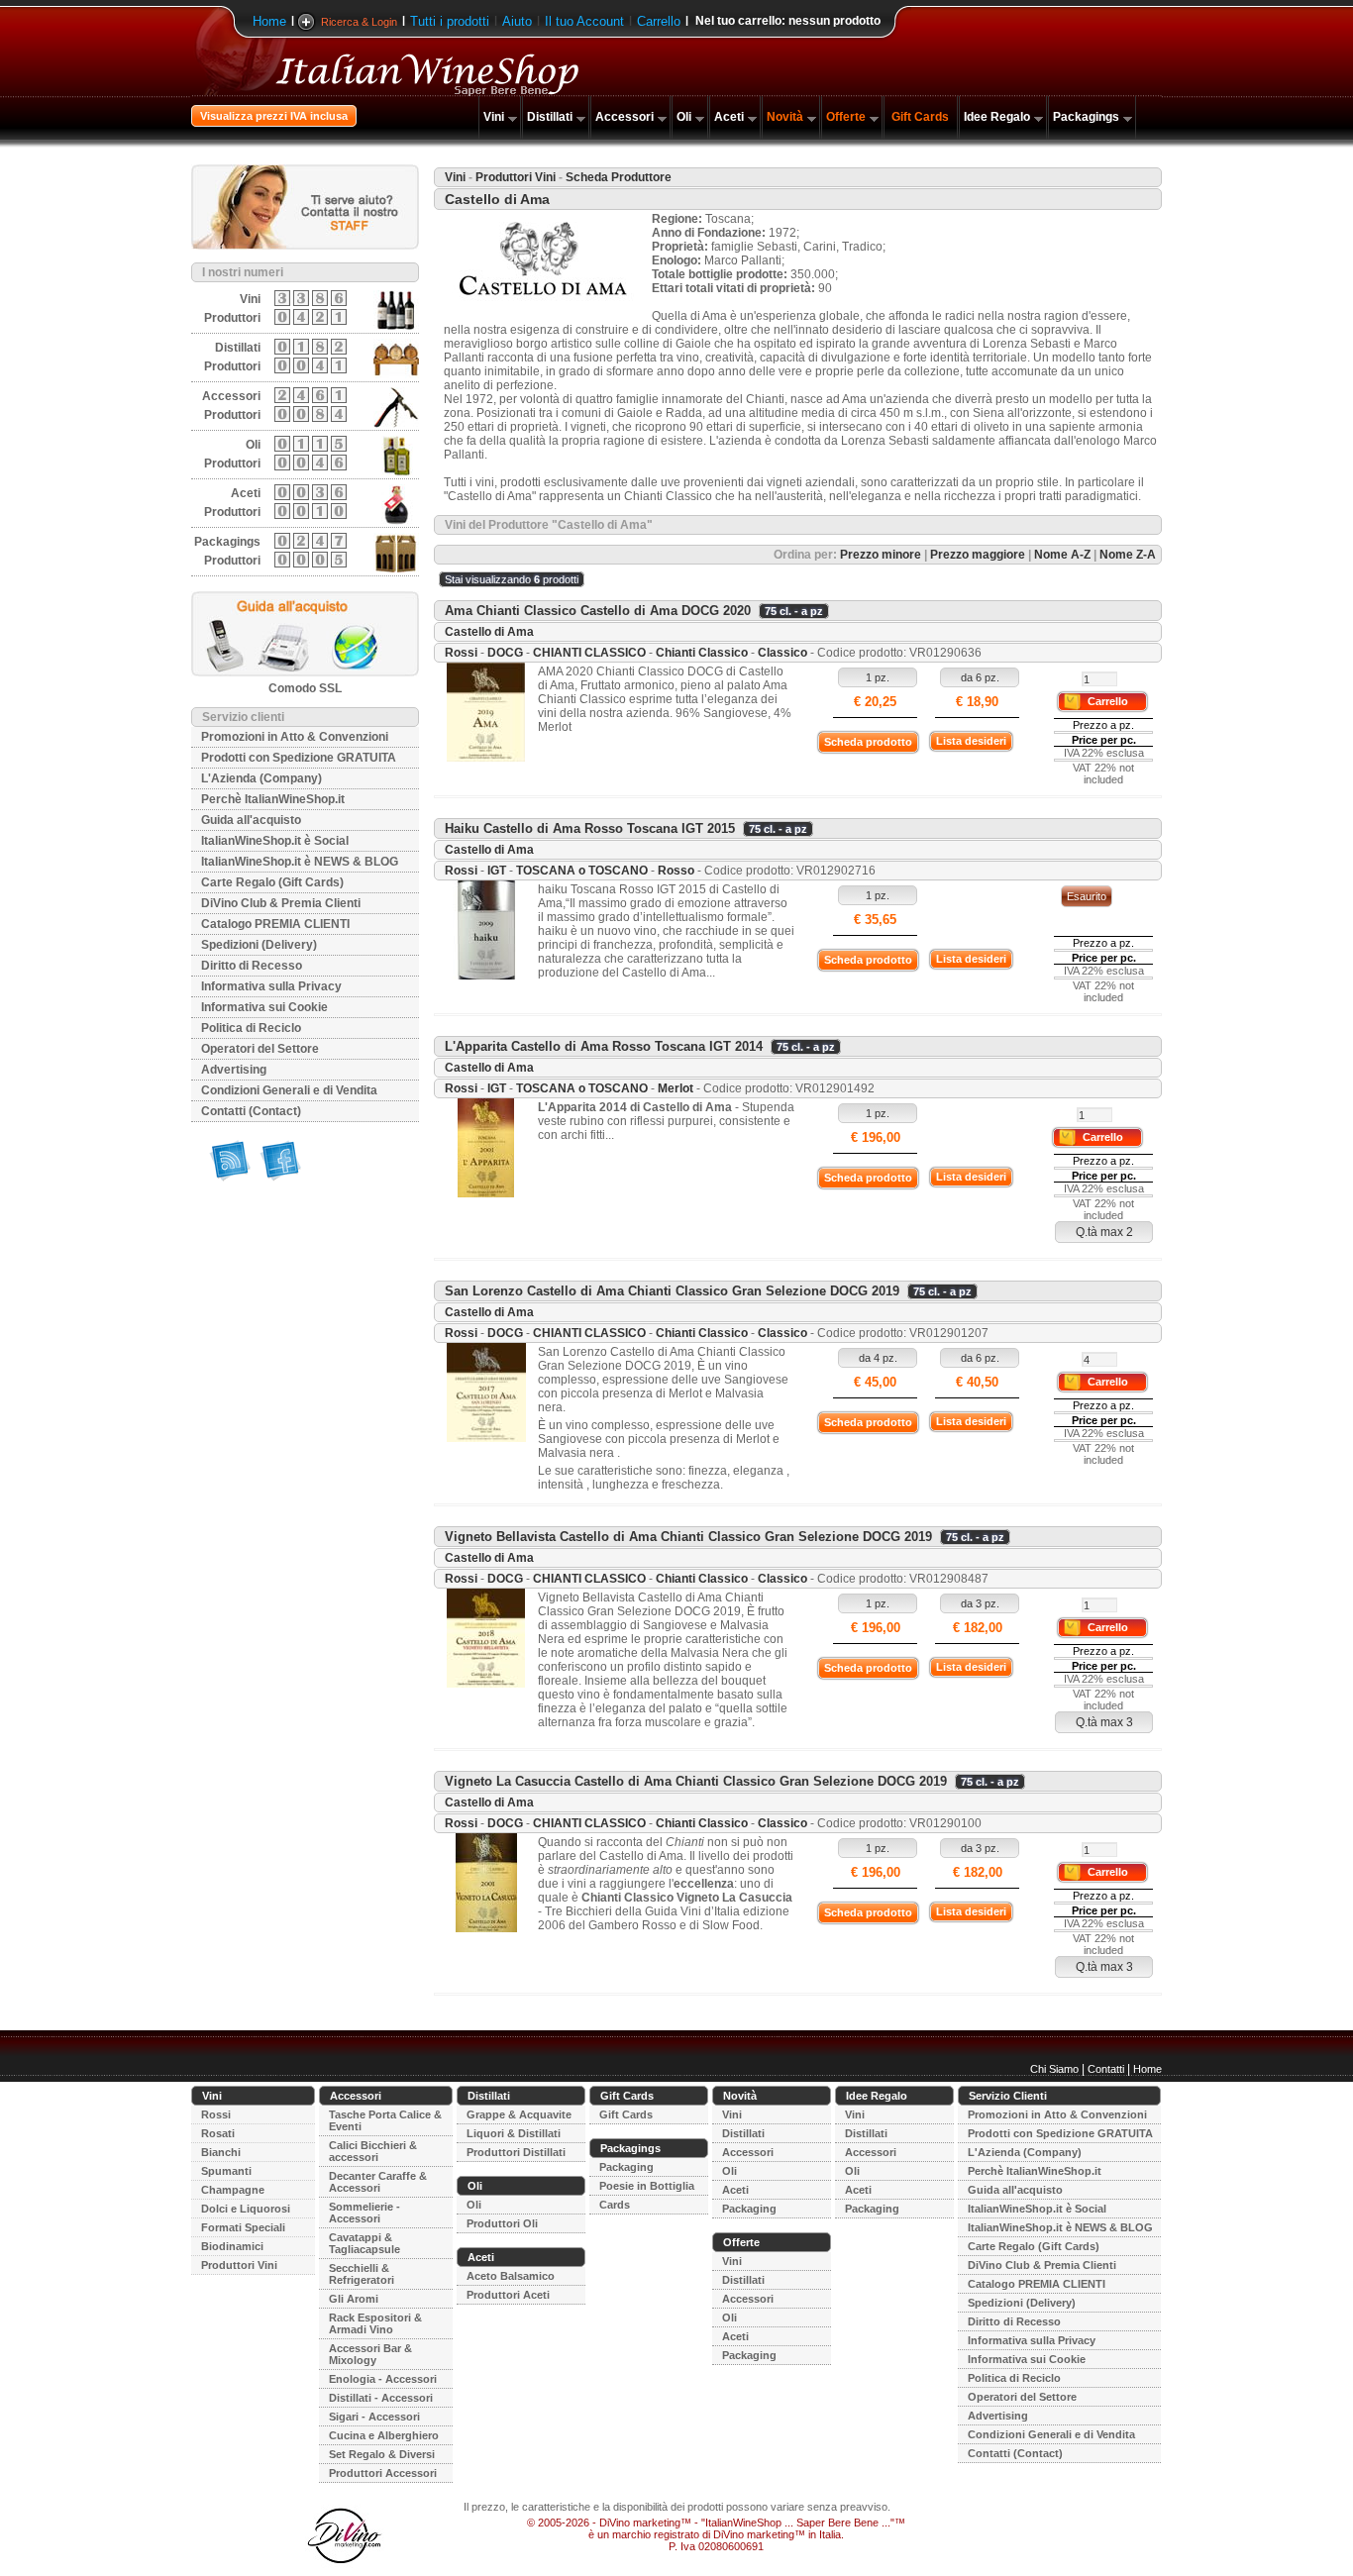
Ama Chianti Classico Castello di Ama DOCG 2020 (598, 611)
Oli (684, 117)
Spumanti (226, 2171)
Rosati (218, 2133)
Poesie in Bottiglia (647, 2186)
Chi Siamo (1054, 2069)
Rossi (461, 653)
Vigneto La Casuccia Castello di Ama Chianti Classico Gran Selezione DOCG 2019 (696, 1781)
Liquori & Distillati (514, 2133)
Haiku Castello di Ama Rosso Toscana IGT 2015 (590, 828)
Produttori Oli (502, 2223)
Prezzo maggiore (978, 555)
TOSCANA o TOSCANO (582, 871)
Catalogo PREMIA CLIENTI (275, 924)
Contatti (1106, 2069)
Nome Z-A (1128, 555)
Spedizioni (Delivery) (259, 945)
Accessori (624, 117)
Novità (785, 117)
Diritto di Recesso (252, 966)
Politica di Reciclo (251, 1028)
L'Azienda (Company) (261, 778)
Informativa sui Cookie (264, 1007)
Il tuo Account (584, 21)
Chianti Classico (702, 653)
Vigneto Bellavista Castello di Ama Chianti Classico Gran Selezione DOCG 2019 (688, 1537)
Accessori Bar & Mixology (370, 2354)
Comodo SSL (305, 688)
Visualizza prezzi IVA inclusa (274, 116)
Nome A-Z (1062, 555)
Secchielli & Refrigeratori (362, 2274)
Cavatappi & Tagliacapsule (364, 2243)
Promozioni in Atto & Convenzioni (295, 737)
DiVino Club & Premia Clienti (281, 903)
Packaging (626, 2167)
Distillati (550, 117)
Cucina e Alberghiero (384, 2435)
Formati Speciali (243, 2227)
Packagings (1086, 117)
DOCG (505, 653)
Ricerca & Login (359, 22)
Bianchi (221, 2152)
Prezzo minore (881, 555)
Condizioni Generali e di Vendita (289, 1090)
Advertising (234, 1070)
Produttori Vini (516, 177)
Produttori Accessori (383, 2473)
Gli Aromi (354, 2299)
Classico (782, 653)
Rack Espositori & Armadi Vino (375, 2323)
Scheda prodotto (868, 742)
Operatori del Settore (260, 1049)
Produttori (232, 318)
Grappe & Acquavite (519, 2114)
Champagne (233, 2190)
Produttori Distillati (516, 2152)
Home (269, 21)
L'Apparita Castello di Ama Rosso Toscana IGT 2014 (604, 1046)
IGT (497, 871)
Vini (494, 117)
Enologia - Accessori (383, 2379)
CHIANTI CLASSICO (589, 653)
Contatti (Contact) (251, 1111)
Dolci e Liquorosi (246, 2209)
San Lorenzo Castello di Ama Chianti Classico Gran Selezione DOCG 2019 (672, 1291)
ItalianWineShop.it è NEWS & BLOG (300, 862)
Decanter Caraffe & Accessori (378, 2182)
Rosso (676, 871)
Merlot (676, 1088)
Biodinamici (232, 2246)
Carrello (659, 21)
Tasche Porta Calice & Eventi (385, 2120)
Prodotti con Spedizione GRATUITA (299, 758)
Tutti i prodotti (450, 21)
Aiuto (517, 21)
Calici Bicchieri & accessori (373, 2151)
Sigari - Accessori (374, 2417)
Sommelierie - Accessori (364, 2213)
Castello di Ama (489, 632)
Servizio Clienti (1008, 2096)
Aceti (729, 117)
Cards (615, 2205)
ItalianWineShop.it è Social (275, 841)
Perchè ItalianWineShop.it (273, 799)
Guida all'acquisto (251, 820)
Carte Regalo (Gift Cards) (272, 882)
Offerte (846, 117)
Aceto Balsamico (511, 2276)
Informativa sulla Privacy (271, 986)
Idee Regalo (997, 117)
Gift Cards (920, 117)
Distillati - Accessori (381, 2398)
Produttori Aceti (508, 2295)
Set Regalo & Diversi (382, 2454)
